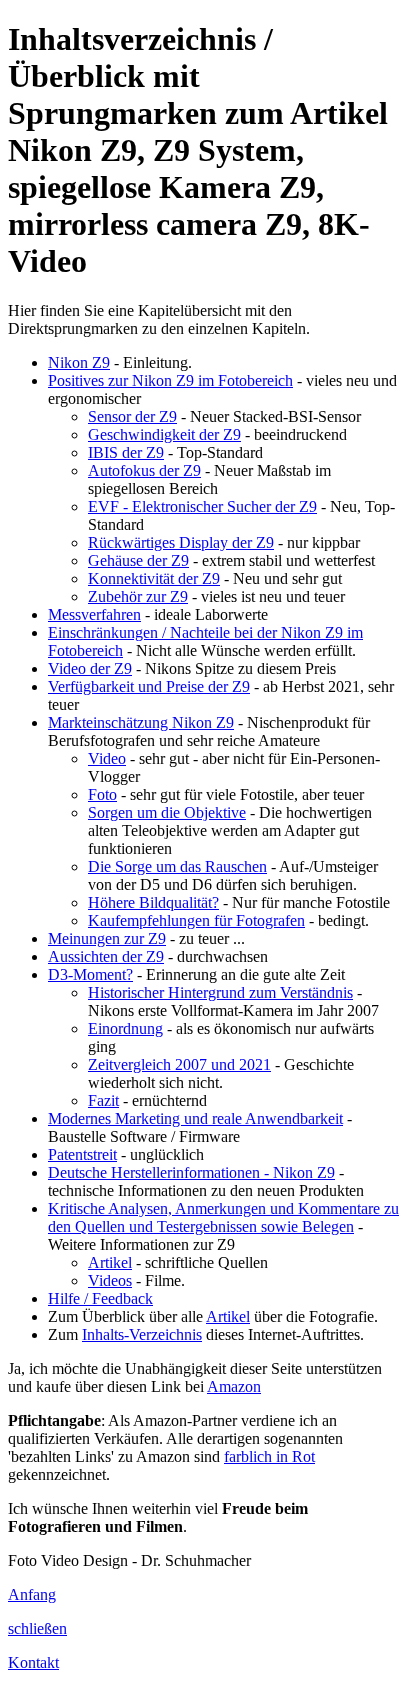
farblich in (269, 1456)
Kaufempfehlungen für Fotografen (196, 920)
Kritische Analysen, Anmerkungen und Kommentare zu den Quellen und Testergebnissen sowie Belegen (223, 1217)
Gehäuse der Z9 (138, 560)
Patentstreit (82, 1154)
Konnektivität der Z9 (154, 578)
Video (107, 758)
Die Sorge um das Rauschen (177, 866)
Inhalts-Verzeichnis (142, 1334)
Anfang (32, 1594)
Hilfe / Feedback (100, 1298)
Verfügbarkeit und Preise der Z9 (149, 686)
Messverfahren (94, 614)
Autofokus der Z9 (144, 470)
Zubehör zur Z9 (138, 596)
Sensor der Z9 (132, 416)
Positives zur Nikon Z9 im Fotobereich (170, 380)
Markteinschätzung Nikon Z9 (141, 722)
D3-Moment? (90, 974)
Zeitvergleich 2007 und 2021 (179, 1064)
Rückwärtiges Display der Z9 (181, 542)
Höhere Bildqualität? (153, 902)
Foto (102, 794)
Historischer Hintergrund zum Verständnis (220, 992)
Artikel (110, 1262)
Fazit (103, 1100)
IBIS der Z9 (126, 452)
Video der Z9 (90, 668)
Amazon (234, 1386)
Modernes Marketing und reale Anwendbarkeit (195, 1118)
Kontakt (33, 1662)
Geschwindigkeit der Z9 (164, 434)
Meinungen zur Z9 (107, 938)
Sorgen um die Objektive (167, 812)
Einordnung (125, 1028)
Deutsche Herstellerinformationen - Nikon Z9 (191, 1172)
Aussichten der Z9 (106, 956)
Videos (110, 1280)
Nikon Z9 (79, 362)
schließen (37, 1628)
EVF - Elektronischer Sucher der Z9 (202, 506)
